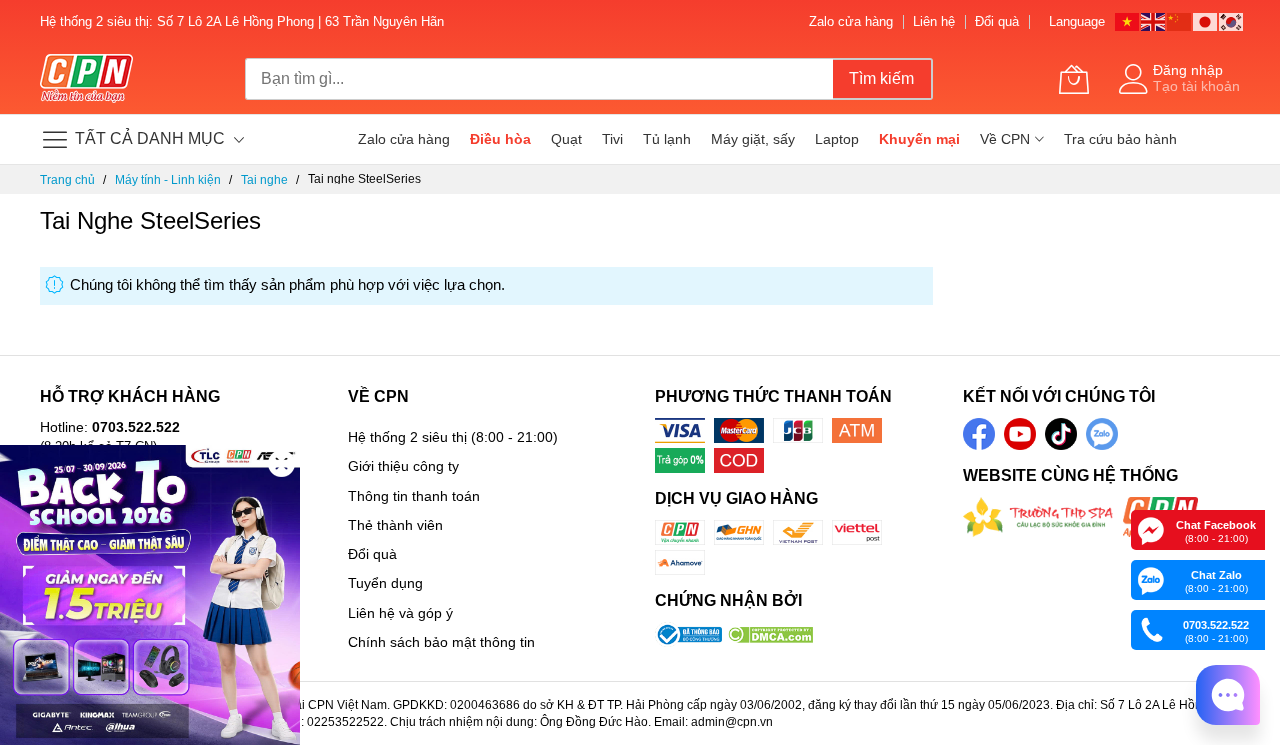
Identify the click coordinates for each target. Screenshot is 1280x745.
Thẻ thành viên (395, 525)
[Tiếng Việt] (1128, 20)
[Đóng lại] (281, 463)
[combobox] (539, 79)
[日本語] (1206, 20)
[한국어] (1232, 20)
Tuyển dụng (385, 583)
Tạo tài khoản (1196, 86)
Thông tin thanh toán (414, 496)
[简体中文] (1180, 20)
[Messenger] (1151, 529)
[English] (1154, 20)
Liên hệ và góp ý (400, 613)
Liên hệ (934, 21)
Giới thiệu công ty (403, 466)
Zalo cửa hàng (851, 21)
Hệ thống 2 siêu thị (407, 437)
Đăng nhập (1188, 70)
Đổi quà (997, 21)
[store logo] (86, 79)
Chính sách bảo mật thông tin (441, 642)
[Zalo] (1151, 579)
